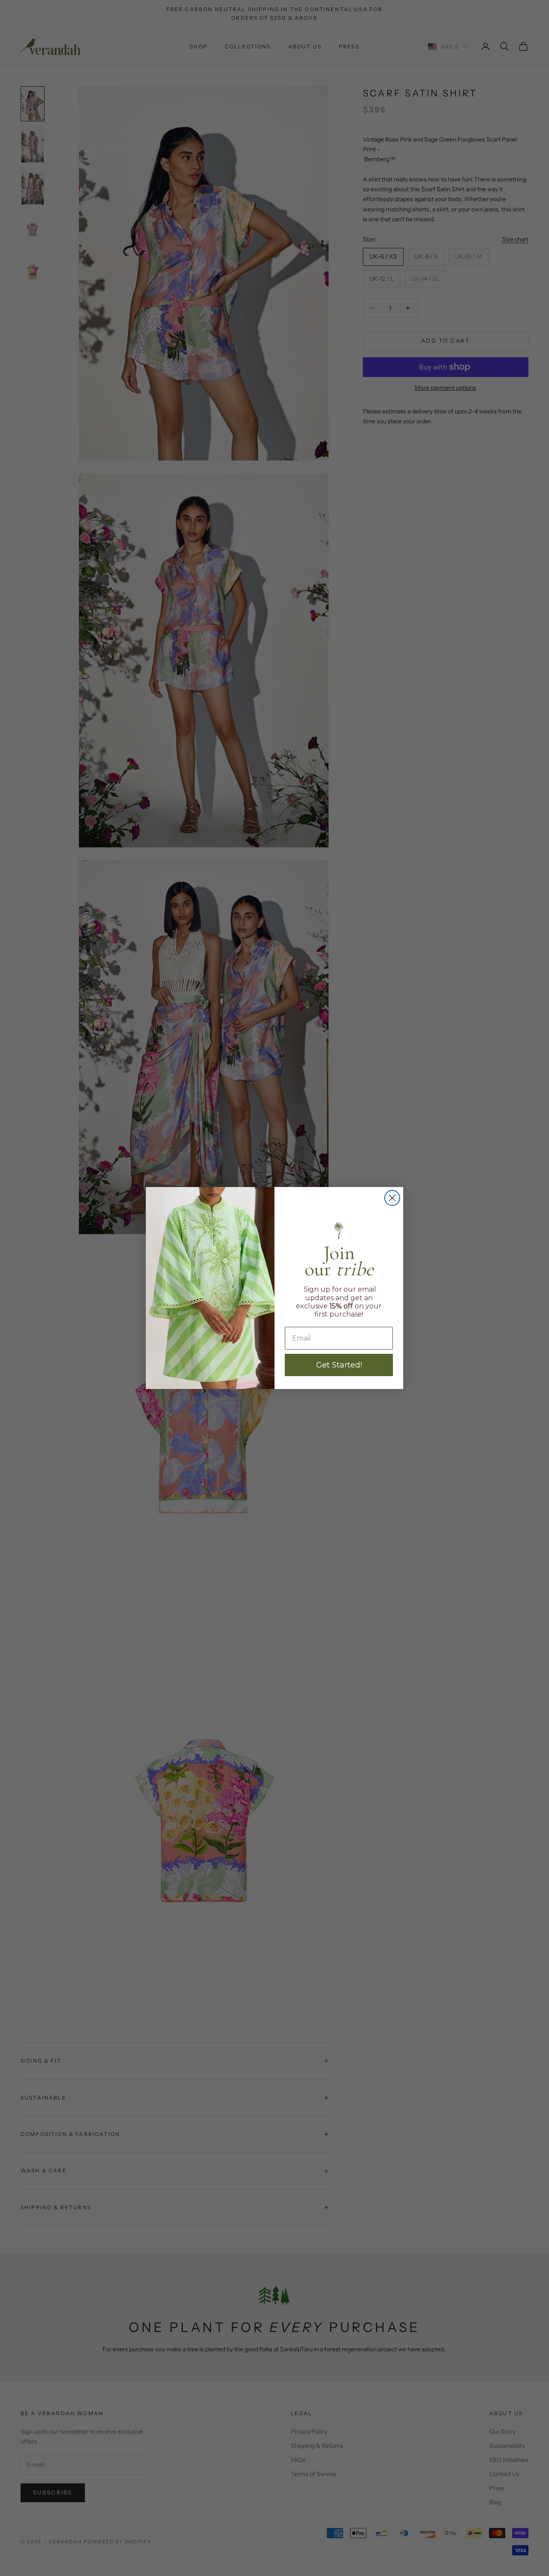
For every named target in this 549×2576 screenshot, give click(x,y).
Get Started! (339, 1365)
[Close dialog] (392, 1198)
